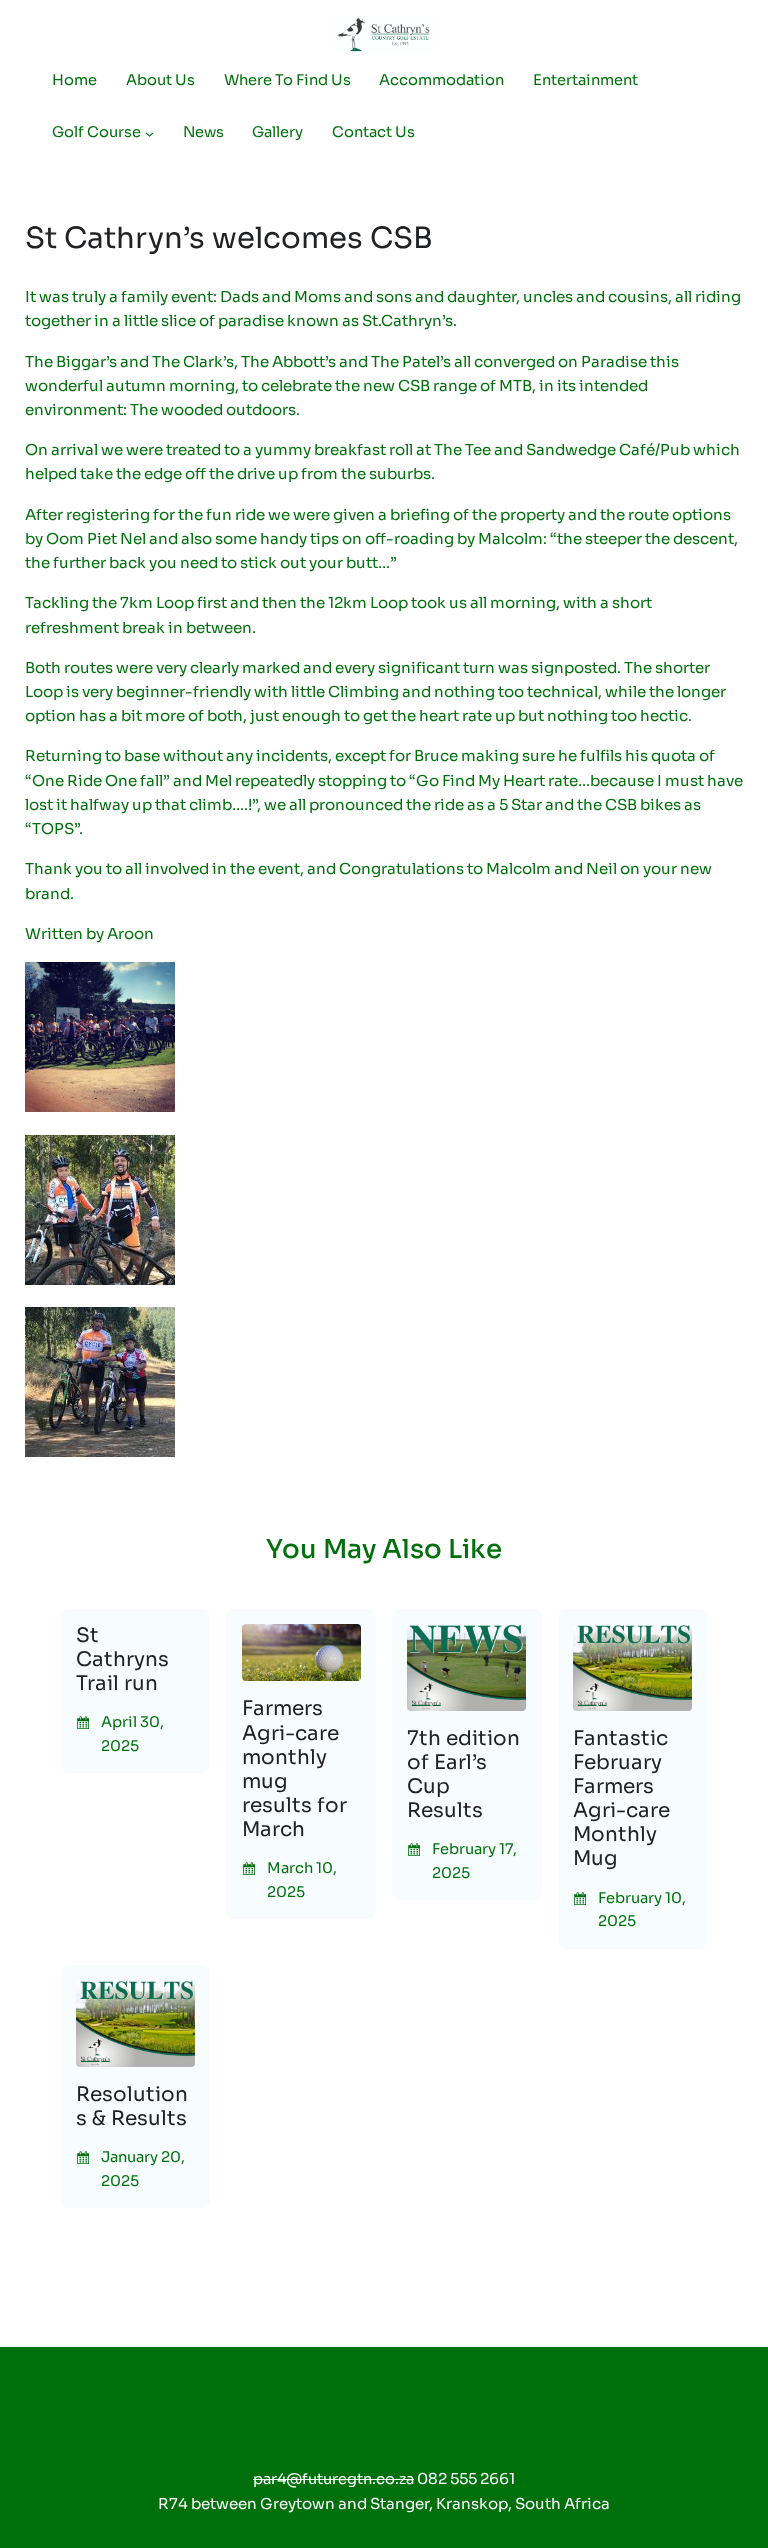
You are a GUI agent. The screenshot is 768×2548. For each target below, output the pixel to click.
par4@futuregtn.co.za (333, 2479)
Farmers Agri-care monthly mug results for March (294, 1769)
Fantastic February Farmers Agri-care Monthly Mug (621, 1799)
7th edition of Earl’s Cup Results (463, 1775)
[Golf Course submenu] (149, 132)
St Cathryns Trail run (122, 1660)
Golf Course (96, 132)
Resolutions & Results (132, 2107)
